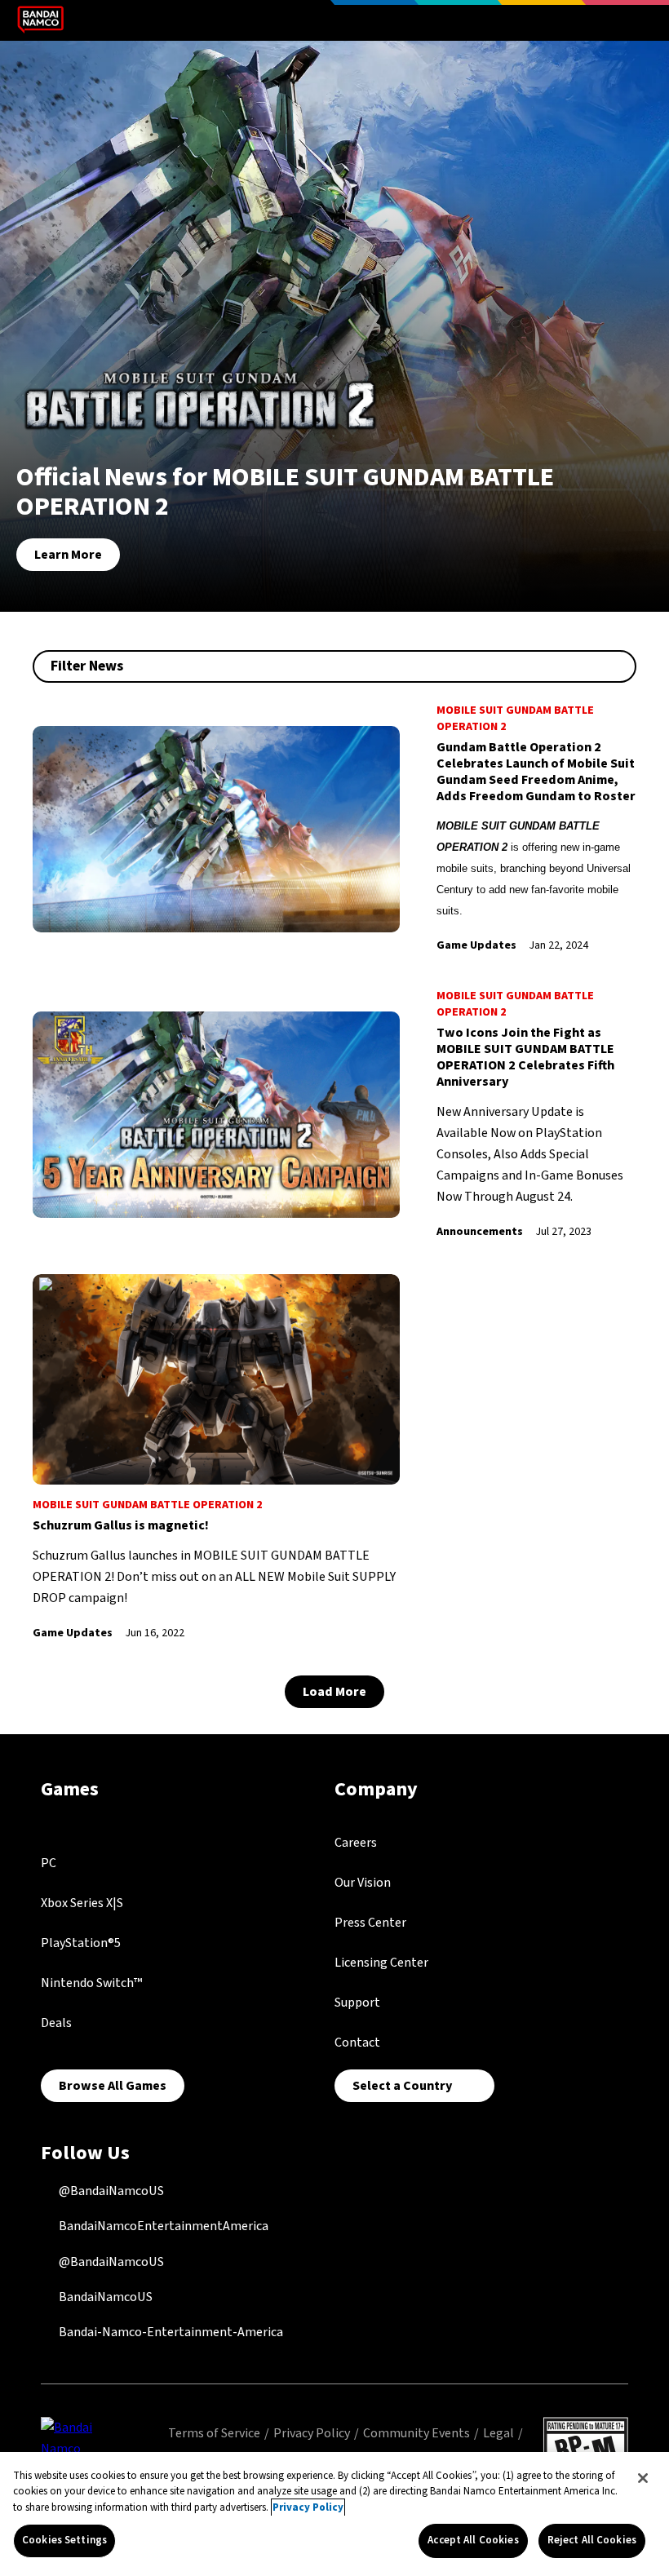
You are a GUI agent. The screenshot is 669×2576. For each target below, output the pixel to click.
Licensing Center (381, 1963)
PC (49, 1863)
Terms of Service (214, 2433)
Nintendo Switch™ (91, 1983)
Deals (56, 2023)
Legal (498, 2433)
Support (357, 2003)
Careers (356, 1843)
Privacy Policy (312, 2433)
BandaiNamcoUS (104, 2297)
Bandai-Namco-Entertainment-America (170, 2332)
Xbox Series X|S (82, 1903)
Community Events (416, 2433)
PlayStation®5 (81, 1943)
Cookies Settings (64, 2540)
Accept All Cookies (473, 2540)
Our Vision (363, 1883)
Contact (357, 2043)
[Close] (643, 2478)
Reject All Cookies (592, 2540)
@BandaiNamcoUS (110, 2191)
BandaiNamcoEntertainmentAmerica (162, 2226)
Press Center (370, 1923)
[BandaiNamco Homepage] (76, 2448)
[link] (334, 829)
